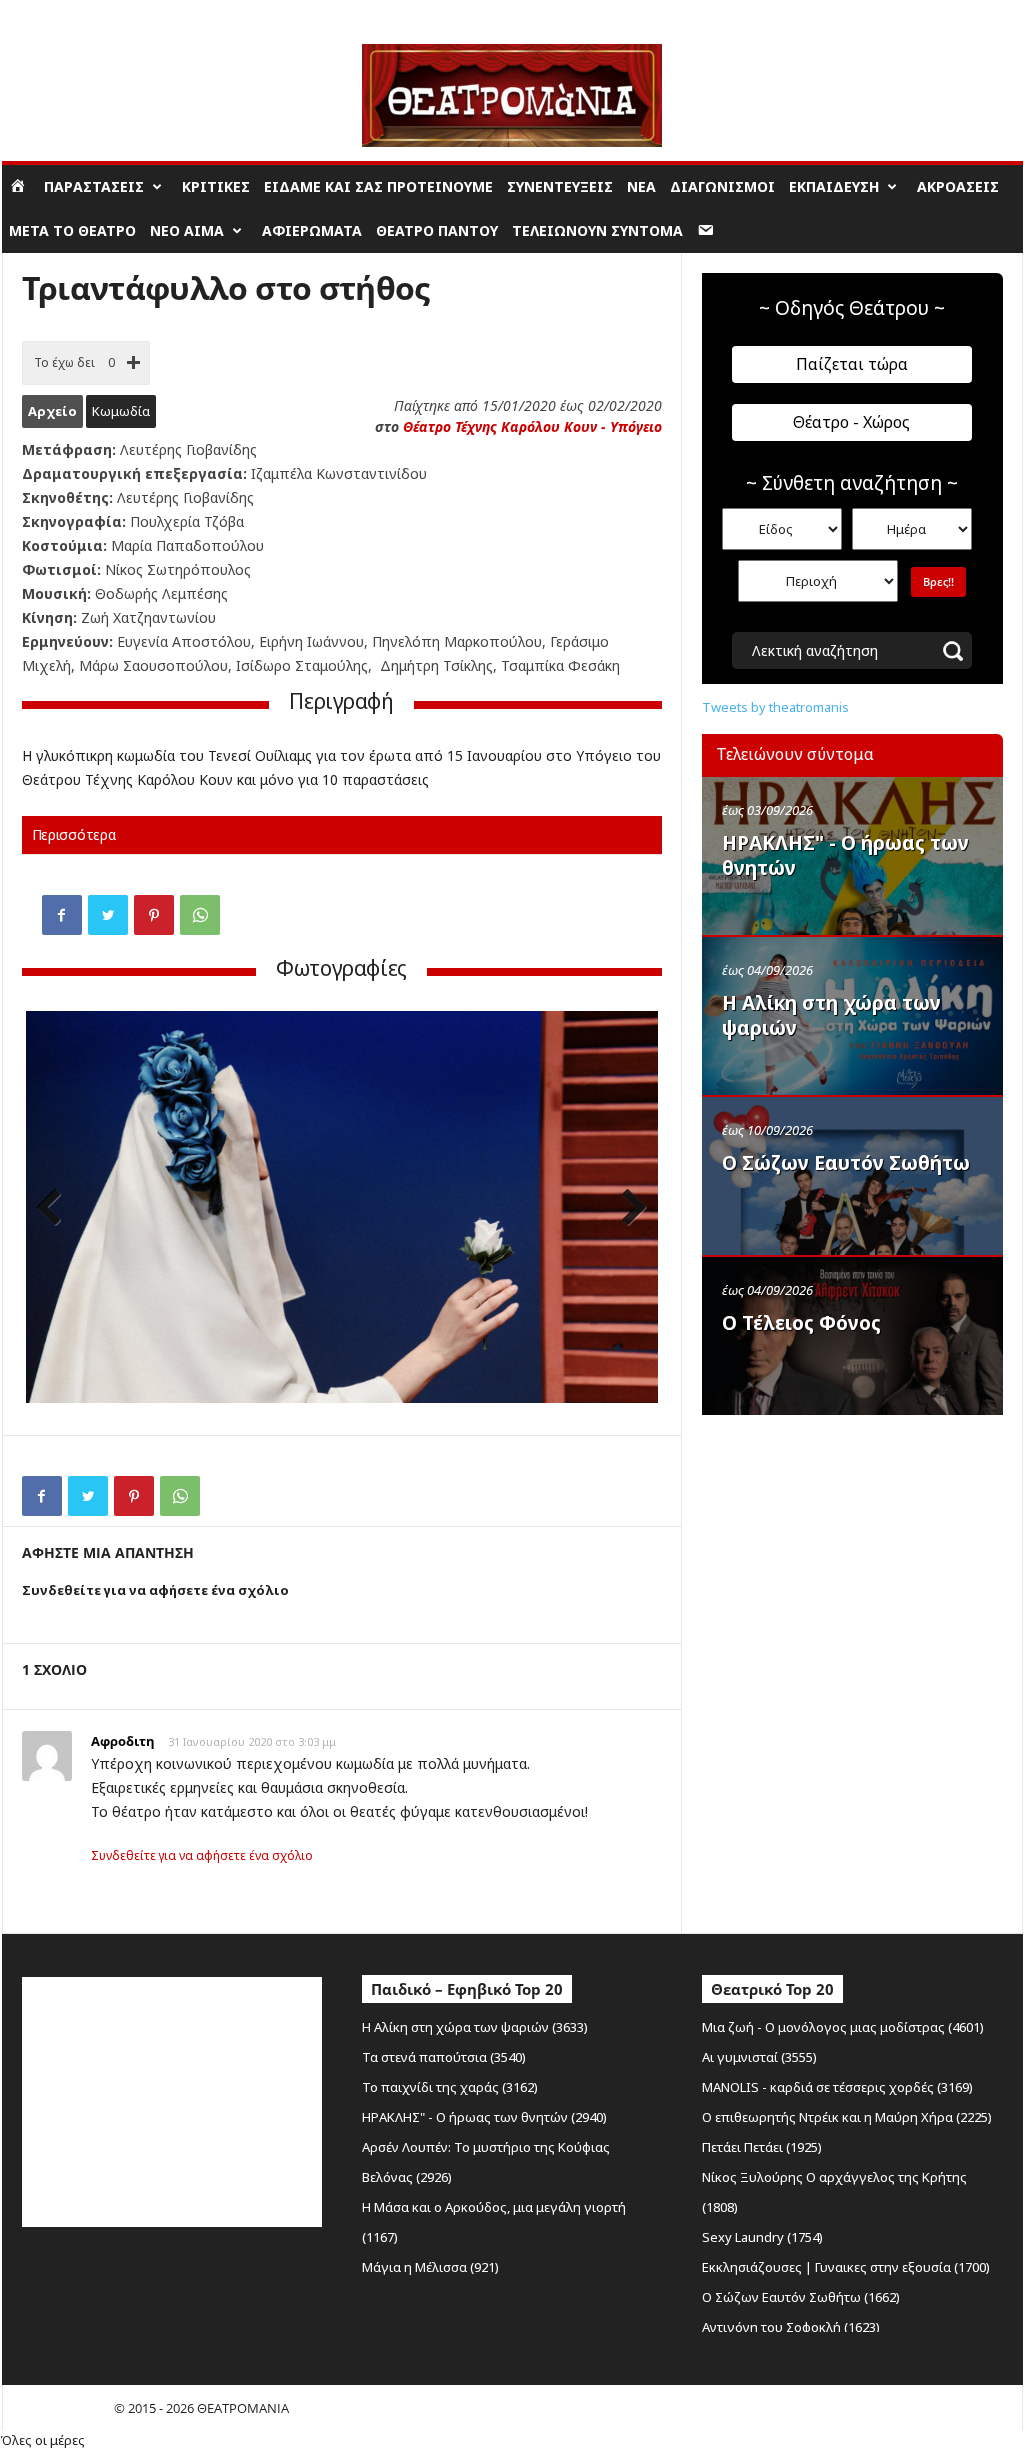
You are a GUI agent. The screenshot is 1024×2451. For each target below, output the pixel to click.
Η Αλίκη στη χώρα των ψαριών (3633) (475, 2027)
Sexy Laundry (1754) (762, 2237)
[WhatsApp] (200, 915)
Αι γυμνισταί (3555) (759, 2057)
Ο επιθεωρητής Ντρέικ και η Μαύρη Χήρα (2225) (847, 2117)
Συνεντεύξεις (560, 186)
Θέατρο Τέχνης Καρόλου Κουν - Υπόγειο (532, 426)
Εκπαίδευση (834, 186)
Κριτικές (216, 186)
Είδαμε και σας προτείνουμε (378, 186)
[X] (108, 915)
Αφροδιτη (123, 1741)
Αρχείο (52, 411)
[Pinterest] (154, 915)
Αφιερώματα (312, 230)
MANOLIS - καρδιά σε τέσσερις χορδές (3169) (837, 2087)
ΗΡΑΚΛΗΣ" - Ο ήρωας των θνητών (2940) (484, 2117)
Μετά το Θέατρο (72, 230)
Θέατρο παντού (437, 230)
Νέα (641, 186)
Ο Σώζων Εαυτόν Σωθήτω (846, 1163)
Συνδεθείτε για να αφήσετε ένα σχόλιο (202, 1855)
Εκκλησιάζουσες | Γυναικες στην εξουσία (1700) (846, 2267)
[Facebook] (62, 915)
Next (628, 1209)
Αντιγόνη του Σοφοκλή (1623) (791, 2327)
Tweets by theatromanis (775, 707)
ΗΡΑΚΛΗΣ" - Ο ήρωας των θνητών (845, 855)
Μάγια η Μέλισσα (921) (430, 2267)
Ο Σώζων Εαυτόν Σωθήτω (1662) (801, 2297)
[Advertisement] (852, 1553)
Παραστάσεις (94, 186)
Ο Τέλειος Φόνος (801, 1323)
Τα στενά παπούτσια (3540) (444, 2057)
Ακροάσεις (958, 186)
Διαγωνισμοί (722, 186)
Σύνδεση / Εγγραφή (58, 14)
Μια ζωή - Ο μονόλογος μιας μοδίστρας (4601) (843, 2027)
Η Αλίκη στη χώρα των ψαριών (831, 1015)
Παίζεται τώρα (852, 364)
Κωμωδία (121, 411)
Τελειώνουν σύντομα (597, 230)
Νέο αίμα (187, 230)
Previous (56, 1209)
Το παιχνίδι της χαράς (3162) (450, 2087)
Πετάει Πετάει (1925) (762, 2147)
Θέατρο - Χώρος (851, 422)
